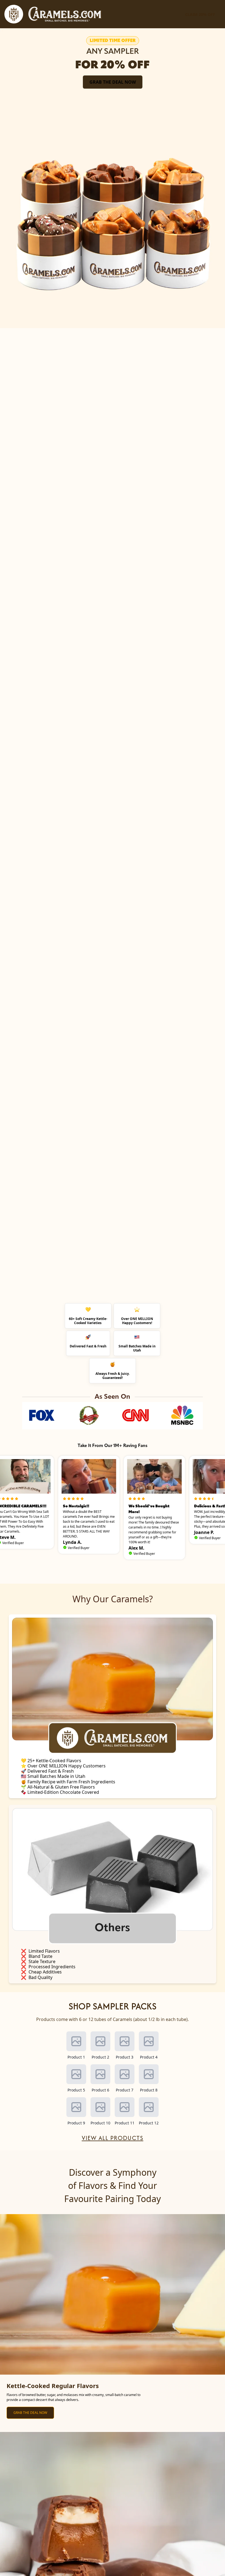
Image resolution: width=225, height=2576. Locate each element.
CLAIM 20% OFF (200, 14)
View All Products (113, 2138)
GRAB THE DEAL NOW (113, 82)
